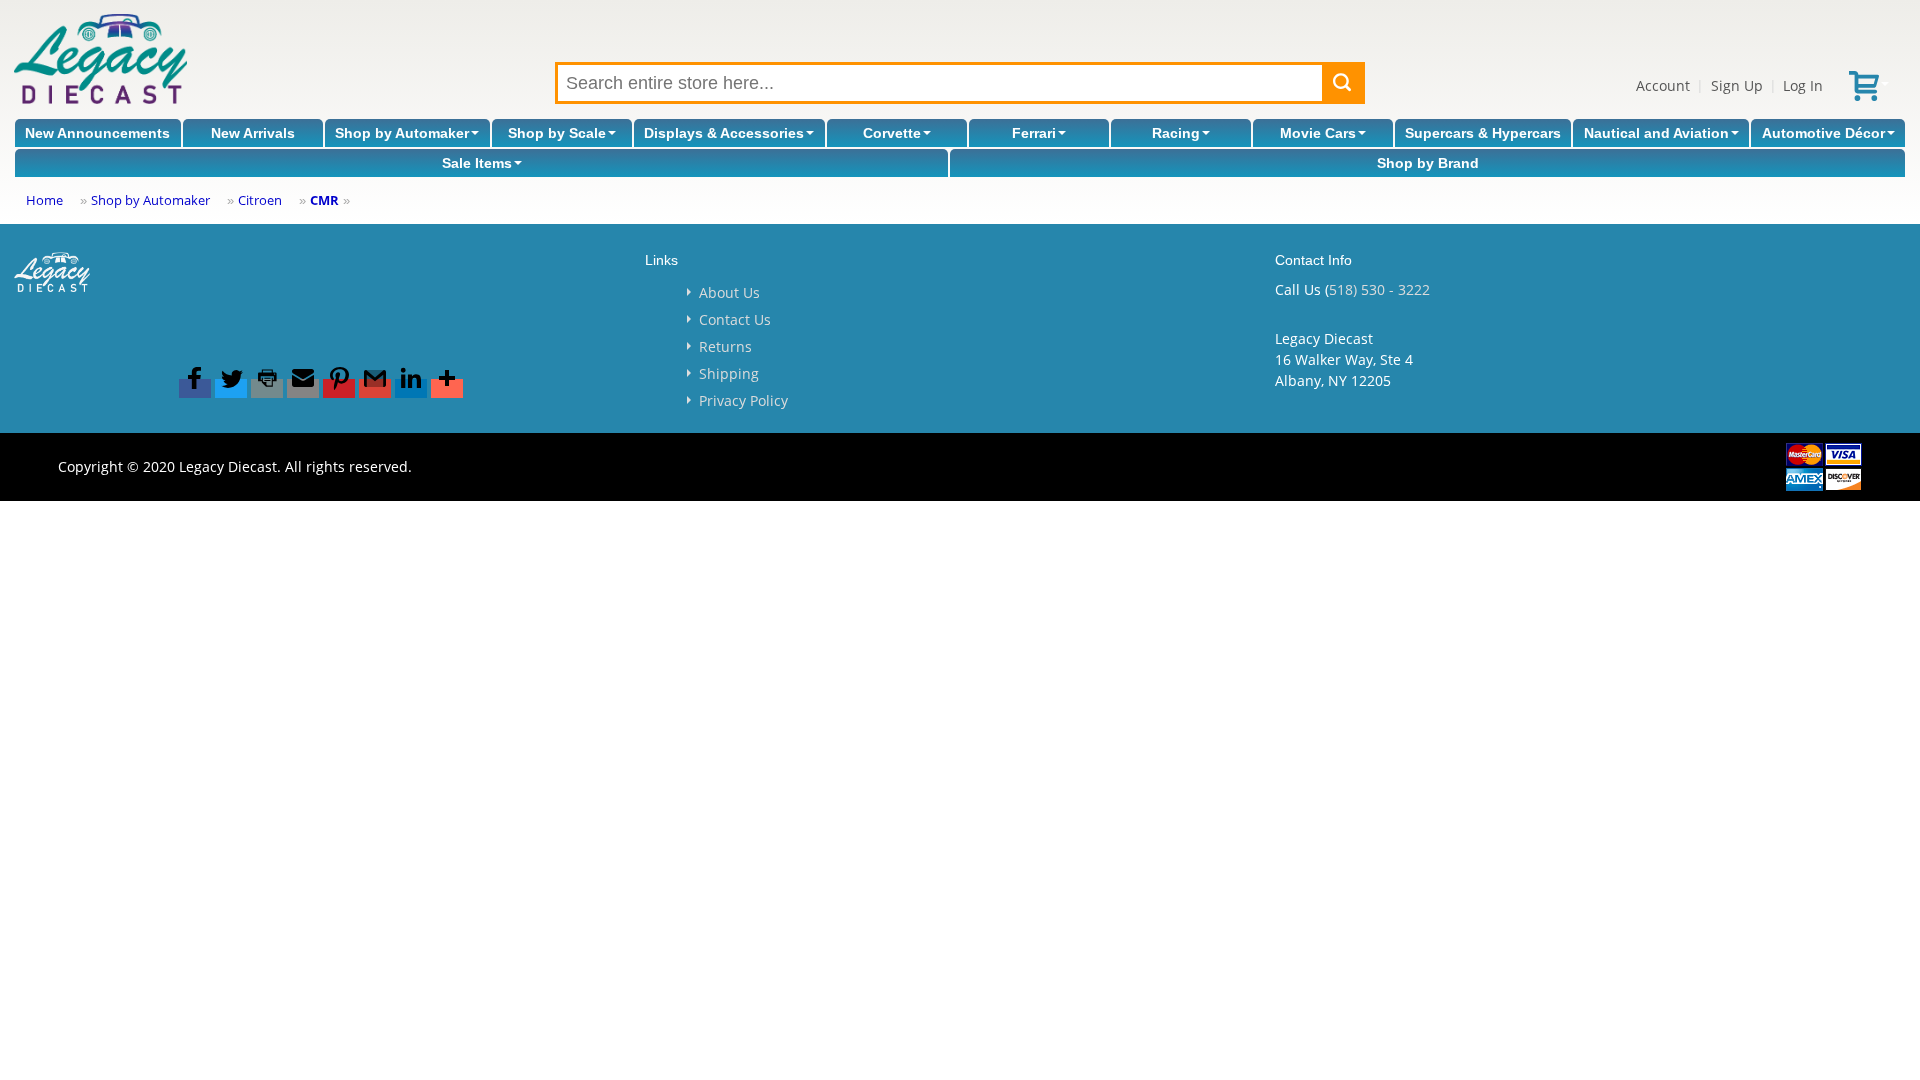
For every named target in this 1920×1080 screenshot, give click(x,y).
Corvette (892, 133)
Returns (725, 346)
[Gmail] (375, 388)
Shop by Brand (1428, 163)
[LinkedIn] (411, 388)
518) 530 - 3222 (1379, 289)
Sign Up (1737, 85)
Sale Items (477, 163)
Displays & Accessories (724, 133)
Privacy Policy (743, 400)
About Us (729, 292)
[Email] (303, 388)
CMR (324, 200)
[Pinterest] (339, 388)
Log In (1803, 85)
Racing (1176, 133)
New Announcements (97, 133)
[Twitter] (231, 388)
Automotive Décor (1823, 133)
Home (44, 200)
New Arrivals (253, 133)
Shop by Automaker (402, 133)
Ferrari (1034, 133)
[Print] (267, 388)
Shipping (729, 373)
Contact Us (735, 319)
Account (1663, 85)
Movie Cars (1318, 133)
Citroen (260, 200)
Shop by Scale (557, 133)
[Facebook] (195, 388)
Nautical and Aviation (1656, 133)
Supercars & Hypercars (1483, 133)
